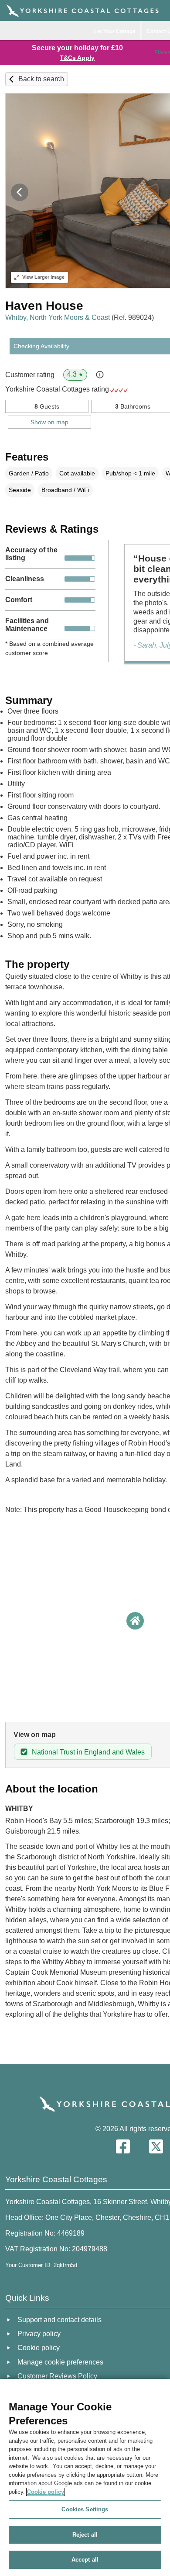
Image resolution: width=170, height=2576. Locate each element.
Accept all (85, 2560)
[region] (85, 2477)
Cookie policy (46, 2492)
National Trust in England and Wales (88, 1752)
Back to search (41, 79)
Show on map (49, 422)
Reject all (85, 2535)
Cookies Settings (85, 2509)
